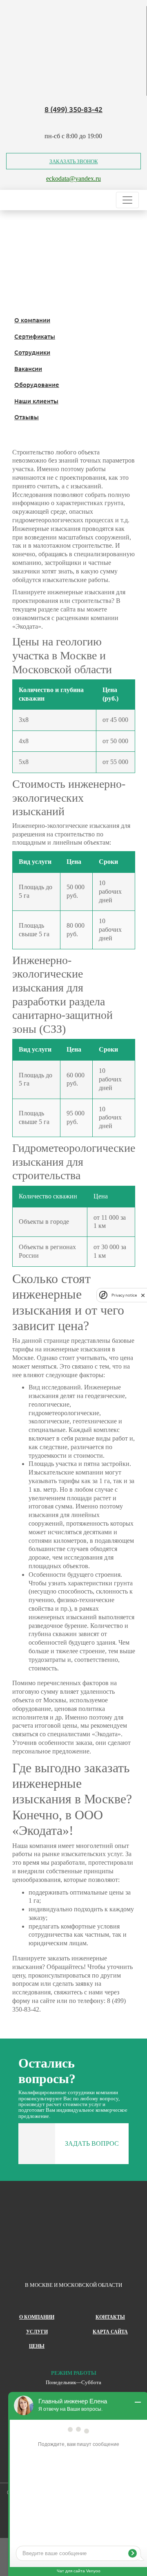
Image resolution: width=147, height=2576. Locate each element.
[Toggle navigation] (127, 200)
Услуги (37, 2332)
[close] (143, 1295)
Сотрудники (32, 352)
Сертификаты (35, 336)
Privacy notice (124, 1295)
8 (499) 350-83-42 (73, 109)
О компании (32, 320)
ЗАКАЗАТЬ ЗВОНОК (74, 161)
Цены (37, 2346)
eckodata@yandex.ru (73, 179)
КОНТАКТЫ (110, 2317)
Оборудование (37, 384)
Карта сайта (110, 2332)
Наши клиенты (36, 401)
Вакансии (28, 369)
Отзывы (27, 417)
